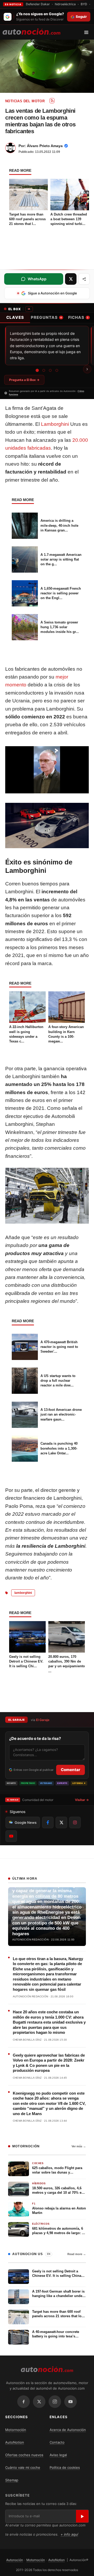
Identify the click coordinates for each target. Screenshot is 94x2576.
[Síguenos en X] (61, 1822)
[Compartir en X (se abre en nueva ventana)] (71, 279)
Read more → (77, 2254)
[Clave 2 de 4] (44, 370)
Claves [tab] (15, 317)
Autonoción (15, 2560)
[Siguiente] (87, 369)
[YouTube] (70, 2402)
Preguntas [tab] (46, 317)
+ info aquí (69, 2534)
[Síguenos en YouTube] (11, 1836)
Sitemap (12, 2480)
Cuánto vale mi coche (23, 2467)
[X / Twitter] (39, 2402)
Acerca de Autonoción (68, 2430)
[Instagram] (55, 2402)
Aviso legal (58, 2455)
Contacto (57, 2442)
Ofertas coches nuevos (24, 2455)
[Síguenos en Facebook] (48, 1822)
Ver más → (79, 2146)
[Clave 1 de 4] (37, 370)
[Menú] (88, 32)
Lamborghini (55, 424)
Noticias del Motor (25, 101)
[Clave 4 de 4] (57, 370)
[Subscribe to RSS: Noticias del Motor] (52, 101)
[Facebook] (23, 2402)
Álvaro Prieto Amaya (45, 146)
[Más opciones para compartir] (84, 279)
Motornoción (16, 2430)
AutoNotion (15, 2442)
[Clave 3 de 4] (50, 370)
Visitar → (82, 1800)
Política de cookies (65, 2467)
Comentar (70, 1770)
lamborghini (23, 1593)
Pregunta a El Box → (24, 380)
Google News (26, 1822)
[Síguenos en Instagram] (75, 1822)
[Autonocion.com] (31, 31)
